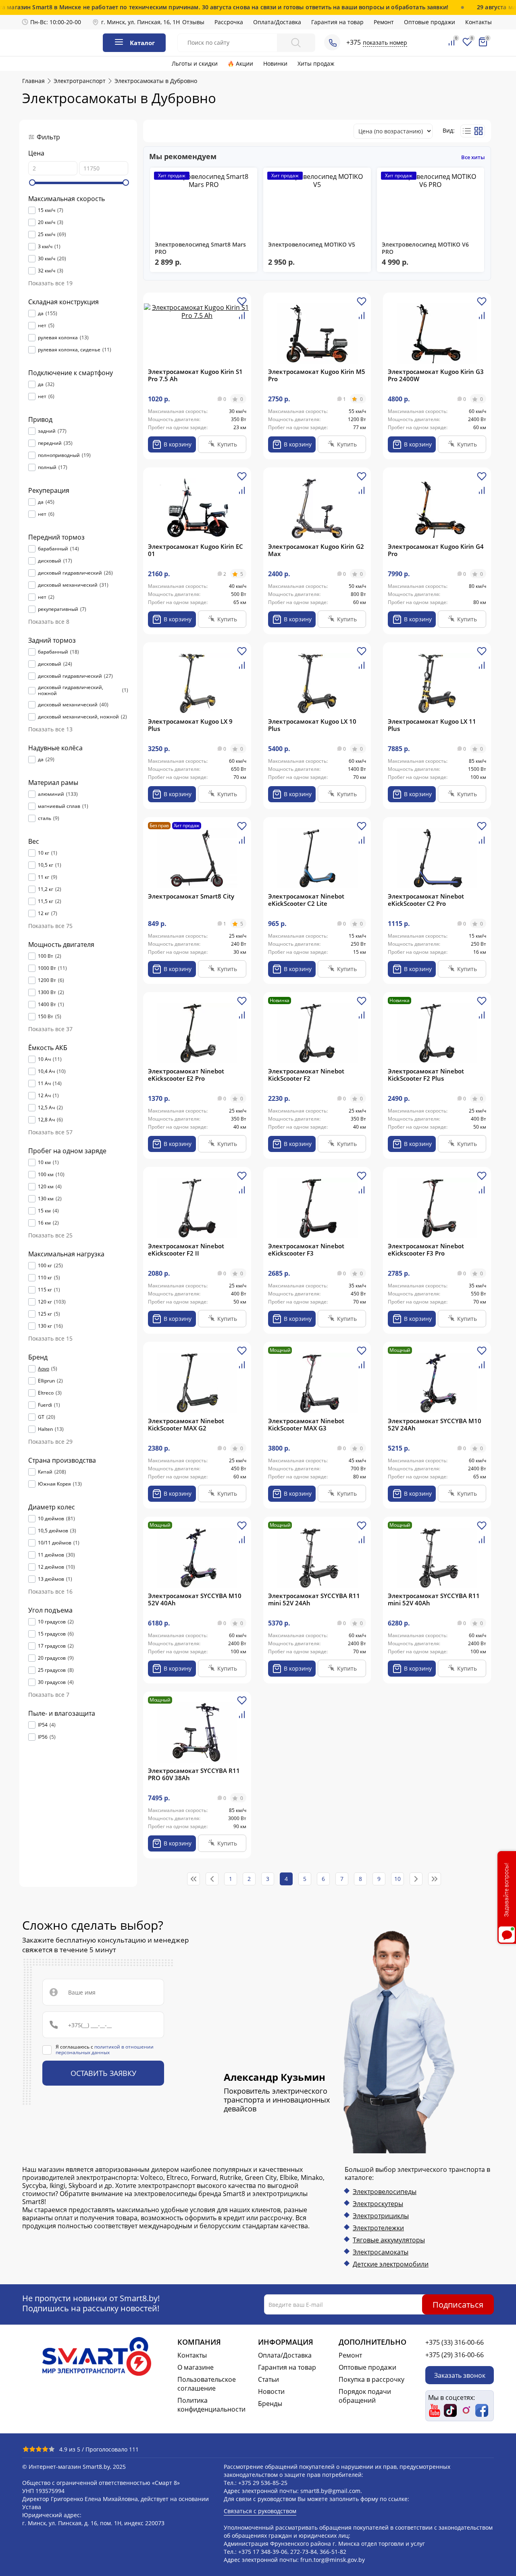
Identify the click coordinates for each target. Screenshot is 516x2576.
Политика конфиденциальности (211, 2405)
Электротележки (378, 2228)
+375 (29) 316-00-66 (455, 2355)
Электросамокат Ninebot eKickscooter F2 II (186, 1250)
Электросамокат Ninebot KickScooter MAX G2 (186, 1424)
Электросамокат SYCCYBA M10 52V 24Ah (435, 1424)
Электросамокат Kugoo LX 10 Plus (312, 725)
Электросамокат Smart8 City (191, 896)
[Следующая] (416, 1879)
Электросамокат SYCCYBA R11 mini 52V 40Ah (434, 1599)
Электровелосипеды (385, 2192)
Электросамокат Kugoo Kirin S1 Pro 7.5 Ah (195, 375)
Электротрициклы (381, 2216)
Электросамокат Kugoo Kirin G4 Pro (436, 550)
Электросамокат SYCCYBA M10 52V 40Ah (195, 1599)
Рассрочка (229, 22)
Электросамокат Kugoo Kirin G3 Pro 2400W (436, 375)
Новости (271, 2391)
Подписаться (458, 2304)
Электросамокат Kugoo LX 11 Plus (432, 725)
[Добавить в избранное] (242, 304)
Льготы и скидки (195, 63)
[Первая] (193, 1879)
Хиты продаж (316, 63)
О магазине (196, 2367)
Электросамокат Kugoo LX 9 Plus (190, 725)
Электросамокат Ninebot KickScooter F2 (306, 1075)
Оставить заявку (103, 2073)
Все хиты (473, 157)
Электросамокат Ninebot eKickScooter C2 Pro (426, 900)
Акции (244, 63)
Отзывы (193, 22)
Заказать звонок (460, 2375)
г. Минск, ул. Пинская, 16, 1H (140, 22)
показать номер (385, 43)
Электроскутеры (378, 2204)
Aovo (44, 1369)
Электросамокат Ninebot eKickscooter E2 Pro (186, 1075)
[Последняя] (435, 1879)
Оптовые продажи (430, 22)
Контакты (479, 22)
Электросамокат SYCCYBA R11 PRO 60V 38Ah (194, 1774)
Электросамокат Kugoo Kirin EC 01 (196, 550)
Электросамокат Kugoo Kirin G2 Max (316, 550)
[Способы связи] (332, 42)
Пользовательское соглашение (207, 2384)
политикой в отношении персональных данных (105, 2050)
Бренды (270, 2404)
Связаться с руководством (260, 2511)
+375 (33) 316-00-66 (455, 2342)
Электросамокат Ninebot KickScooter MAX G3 (306, 1424)
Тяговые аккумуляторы (389, 2240)
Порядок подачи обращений (365, 2396)
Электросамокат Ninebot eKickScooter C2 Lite (306, 900)
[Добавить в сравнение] (242, 319)
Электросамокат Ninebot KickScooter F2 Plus (426, 1075)
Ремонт (384, 22)
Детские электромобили (391, 2264)
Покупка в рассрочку (371, 2379)
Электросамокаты (381, 2252)
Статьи (268, 2379)
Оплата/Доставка (277, 22)
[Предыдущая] (212, 1879)
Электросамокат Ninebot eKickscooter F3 (306, 1250)
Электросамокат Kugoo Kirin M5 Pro (317, 375)
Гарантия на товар (337, 22)
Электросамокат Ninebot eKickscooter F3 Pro (426, 1250)
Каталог (142, 43)
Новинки (275, 63)
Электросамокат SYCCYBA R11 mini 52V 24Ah (314, 1599)
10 (397, 1879)
